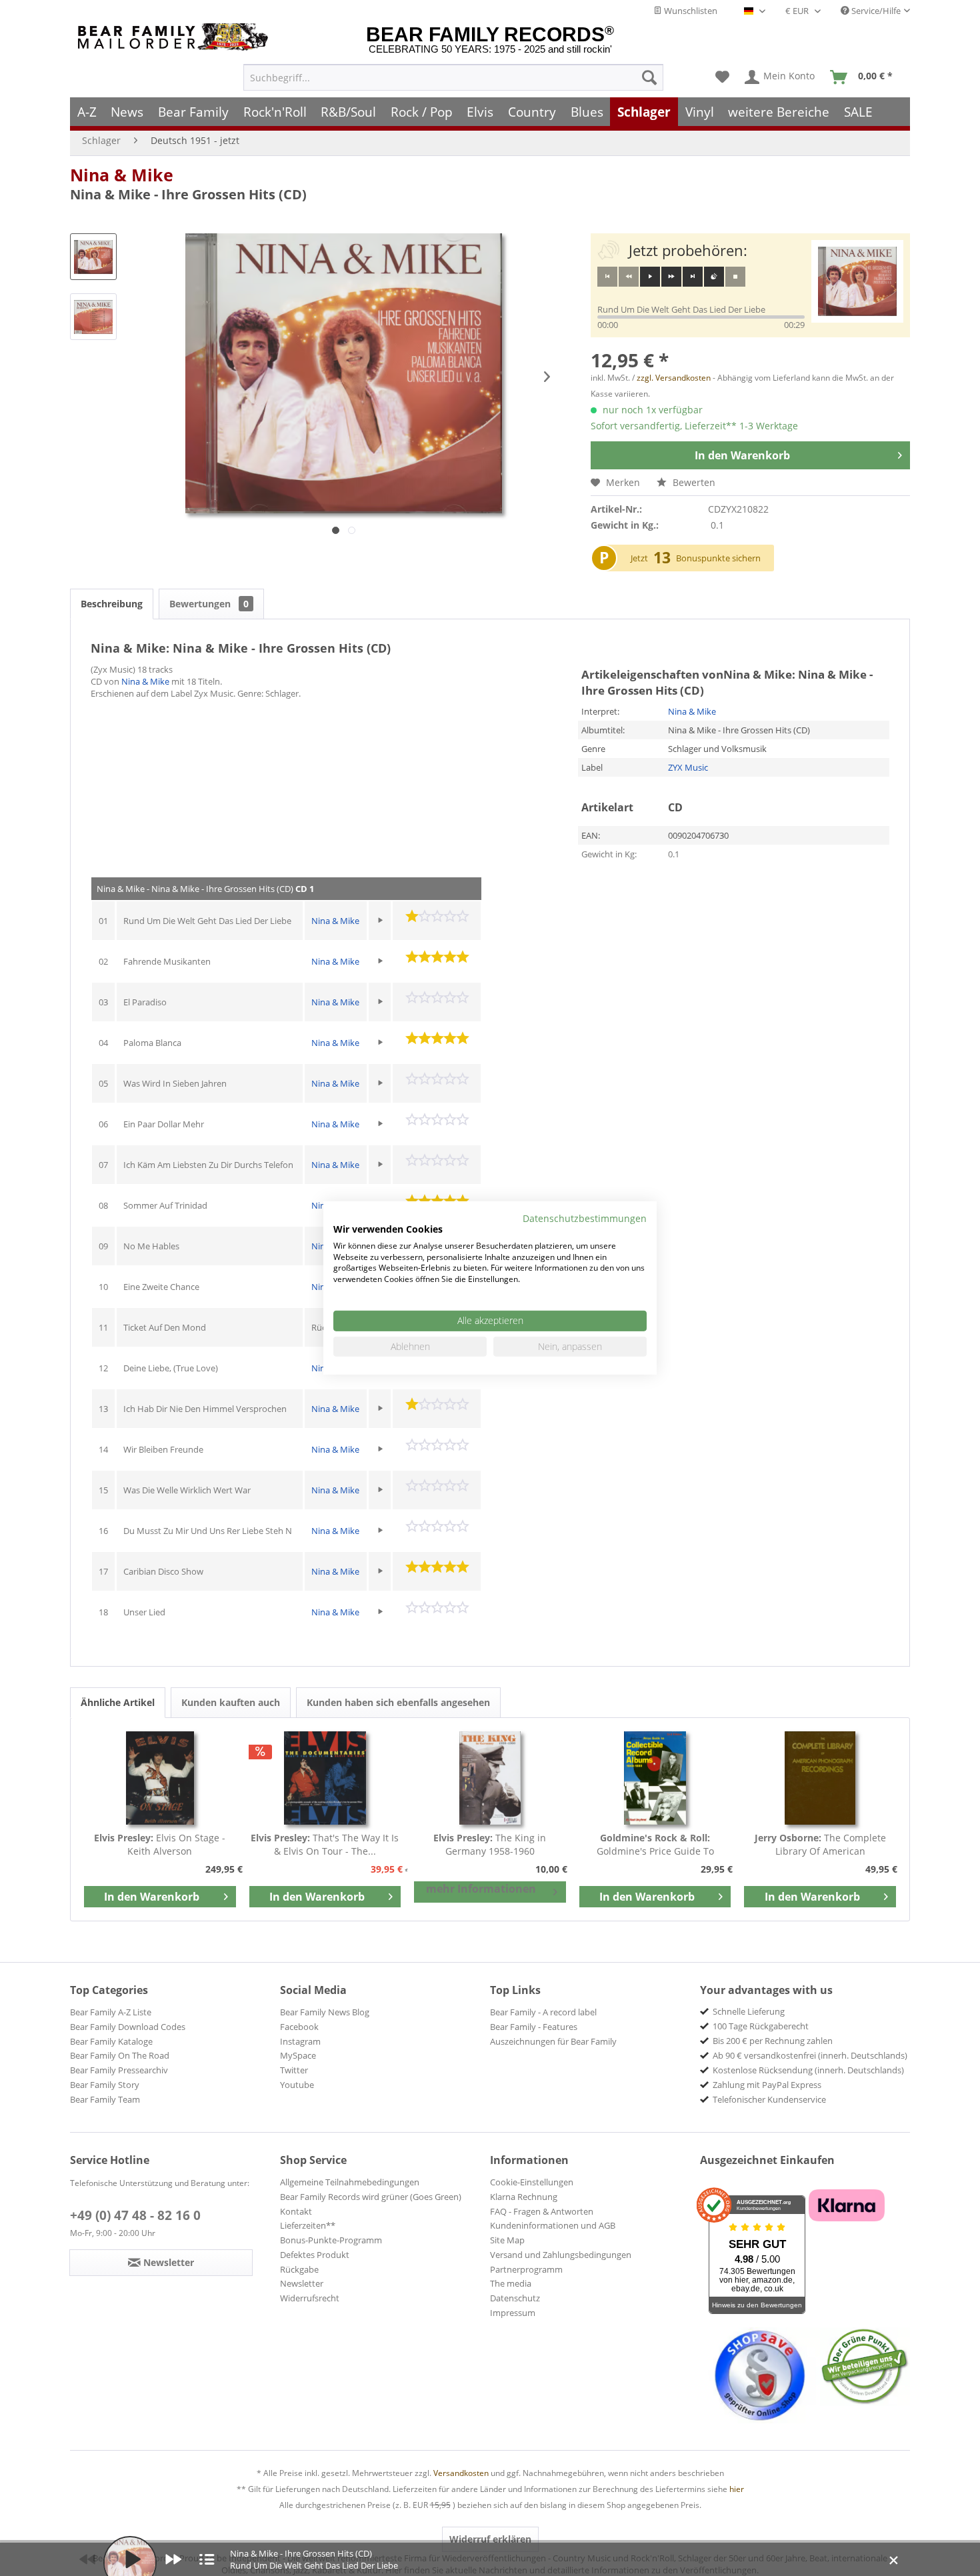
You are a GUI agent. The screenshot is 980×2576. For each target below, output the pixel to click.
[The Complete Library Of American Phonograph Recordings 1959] (820, 1778)
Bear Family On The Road (120, 2055)
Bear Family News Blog (325, 2012)
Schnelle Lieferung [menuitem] (749, 2011)
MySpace (298, 2055)
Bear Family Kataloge (111, 2041)
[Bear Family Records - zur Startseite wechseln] (175, 37)
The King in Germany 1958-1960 (490, 1844)
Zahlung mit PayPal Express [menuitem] (767, 2085)
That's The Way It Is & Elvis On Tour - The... (325, 1844)
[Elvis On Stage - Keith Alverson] (160, 1778)
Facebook (299, 2027)
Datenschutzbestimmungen (585, 1218)
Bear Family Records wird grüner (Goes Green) (371, 2197)
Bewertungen (209, 604)
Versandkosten (461, 2473)
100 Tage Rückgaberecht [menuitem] (761, 2026)
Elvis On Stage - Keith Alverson (160, 1844)
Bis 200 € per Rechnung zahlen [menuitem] (773, 2041)
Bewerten (693, 482)
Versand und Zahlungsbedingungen (561, 2255)
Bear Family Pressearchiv (119, 2070)
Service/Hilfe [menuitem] (875, 11)
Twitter (294, 2070)
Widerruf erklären (490, 2539)
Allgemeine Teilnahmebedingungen (350, 2182)
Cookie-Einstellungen (532, 2182)
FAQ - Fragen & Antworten (542, 2211)
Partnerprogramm (526, 2269)
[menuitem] (453, 77)
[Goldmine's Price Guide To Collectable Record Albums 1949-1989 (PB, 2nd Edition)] (655, 1778)
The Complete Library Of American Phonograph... (820, 1845)
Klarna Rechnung (524, 2197)
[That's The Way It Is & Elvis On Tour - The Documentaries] (325, 1778)
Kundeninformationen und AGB (553, 2225)
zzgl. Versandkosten (674, 378)
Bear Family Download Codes (128, 2027)
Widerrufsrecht (310, 2298)
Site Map (507, 2240)
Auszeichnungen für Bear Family (553, 2041)
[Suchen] (649, 77)
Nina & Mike (122, 175)
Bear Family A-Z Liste (111, 2012)
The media (511, 2283)
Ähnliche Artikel (118, 1702)
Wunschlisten (690, 11)
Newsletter (302, 2283)
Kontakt (296, 2211)
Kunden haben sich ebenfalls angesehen (398, 1702)
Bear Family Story (105, 2085)
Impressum (513, 2313)
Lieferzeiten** (308, 2225)
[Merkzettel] (722, 77)
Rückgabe (299, 2269)
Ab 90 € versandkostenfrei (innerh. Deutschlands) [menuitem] (810, 2055)
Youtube (297, 2085)
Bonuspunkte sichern (718, 558)
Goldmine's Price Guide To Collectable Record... (655, 1845)
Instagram (300, 2041)
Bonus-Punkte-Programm (331, 2240)
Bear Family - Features (534, 2027)
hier (737, 2489)
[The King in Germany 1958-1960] (490, 1778)
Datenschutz (515, 2298)
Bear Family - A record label (543, 2012)
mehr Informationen (481, 1889)
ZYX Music (688, 767)
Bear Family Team (105, 2099)
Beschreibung (112, 604)
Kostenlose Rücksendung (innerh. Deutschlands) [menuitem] (808, 2070)
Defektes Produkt (315, 2255)
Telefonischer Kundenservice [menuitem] (769, 2099)
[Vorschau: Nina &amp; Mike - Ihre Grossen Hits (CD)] (93, 257)
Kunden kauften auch (231, 1702)
